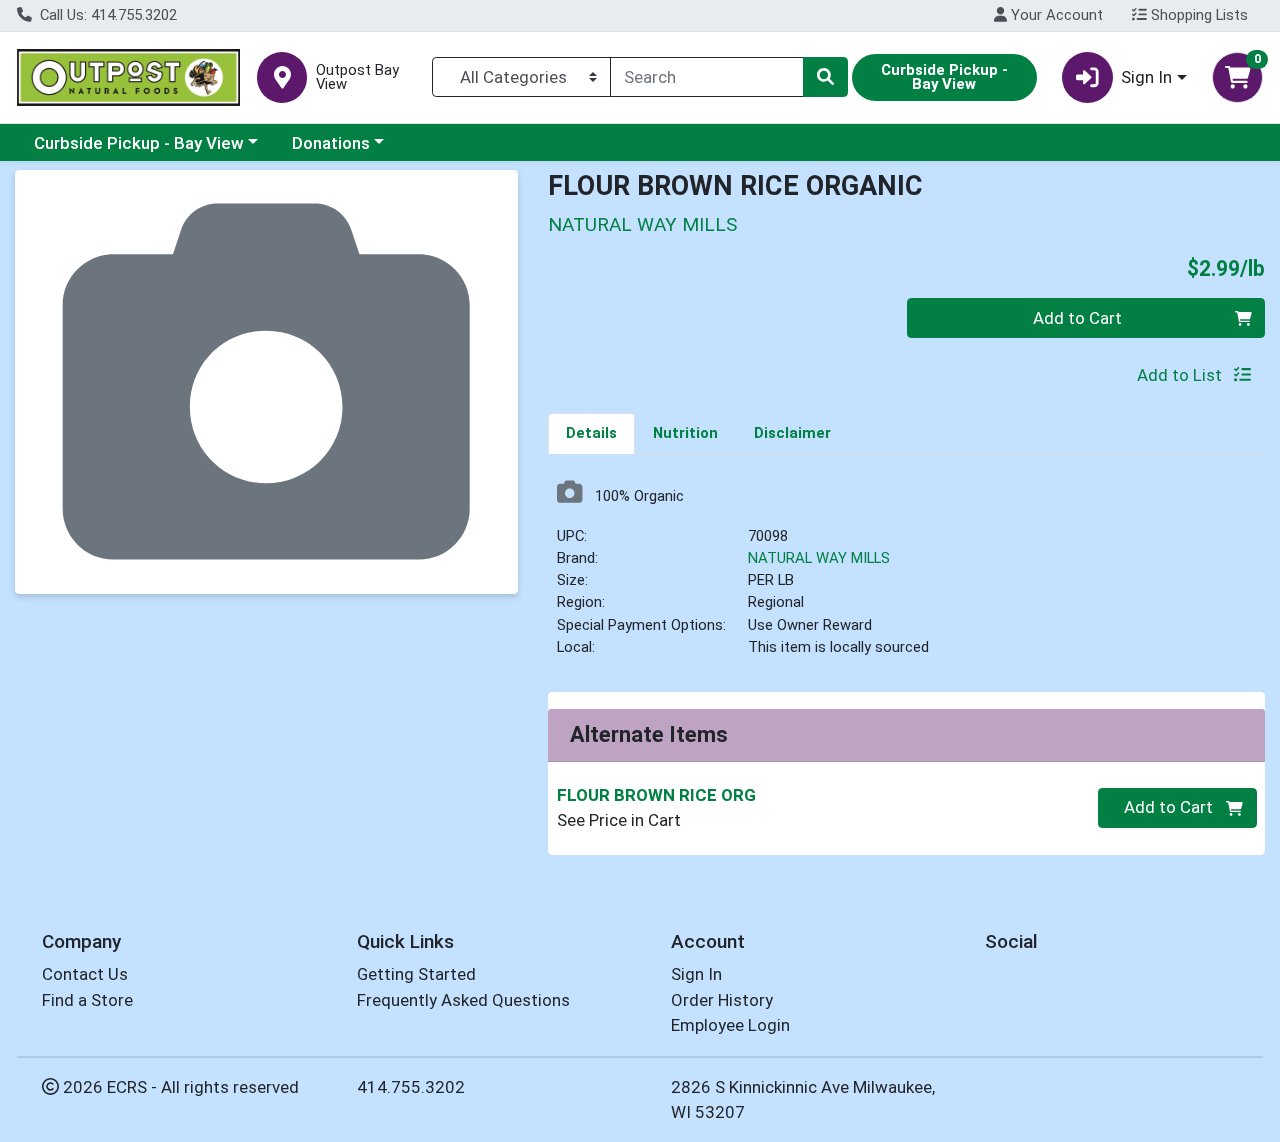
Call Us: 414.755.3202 (106, 15)
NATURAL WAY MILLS (819, 558)
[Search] (825, 77)
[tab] (591, 433)
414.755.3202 (411, 1087)
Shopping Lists (1197, 15)
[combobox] (707, 77)
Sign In (696, 974)
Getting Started (416, 974)
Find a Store (87, 1000)
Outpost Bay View (357, 78)
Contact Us (85, 974)
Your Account (1055, 15)
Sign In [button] (1146, 77)
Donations (331, 143)
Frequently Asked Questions (463, 1000)
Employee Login (730, 1025)
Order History (722, 1000)
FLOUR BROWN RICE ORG (656, 795)
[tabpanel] (906, 577)
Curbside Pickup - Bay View (139, 143)
